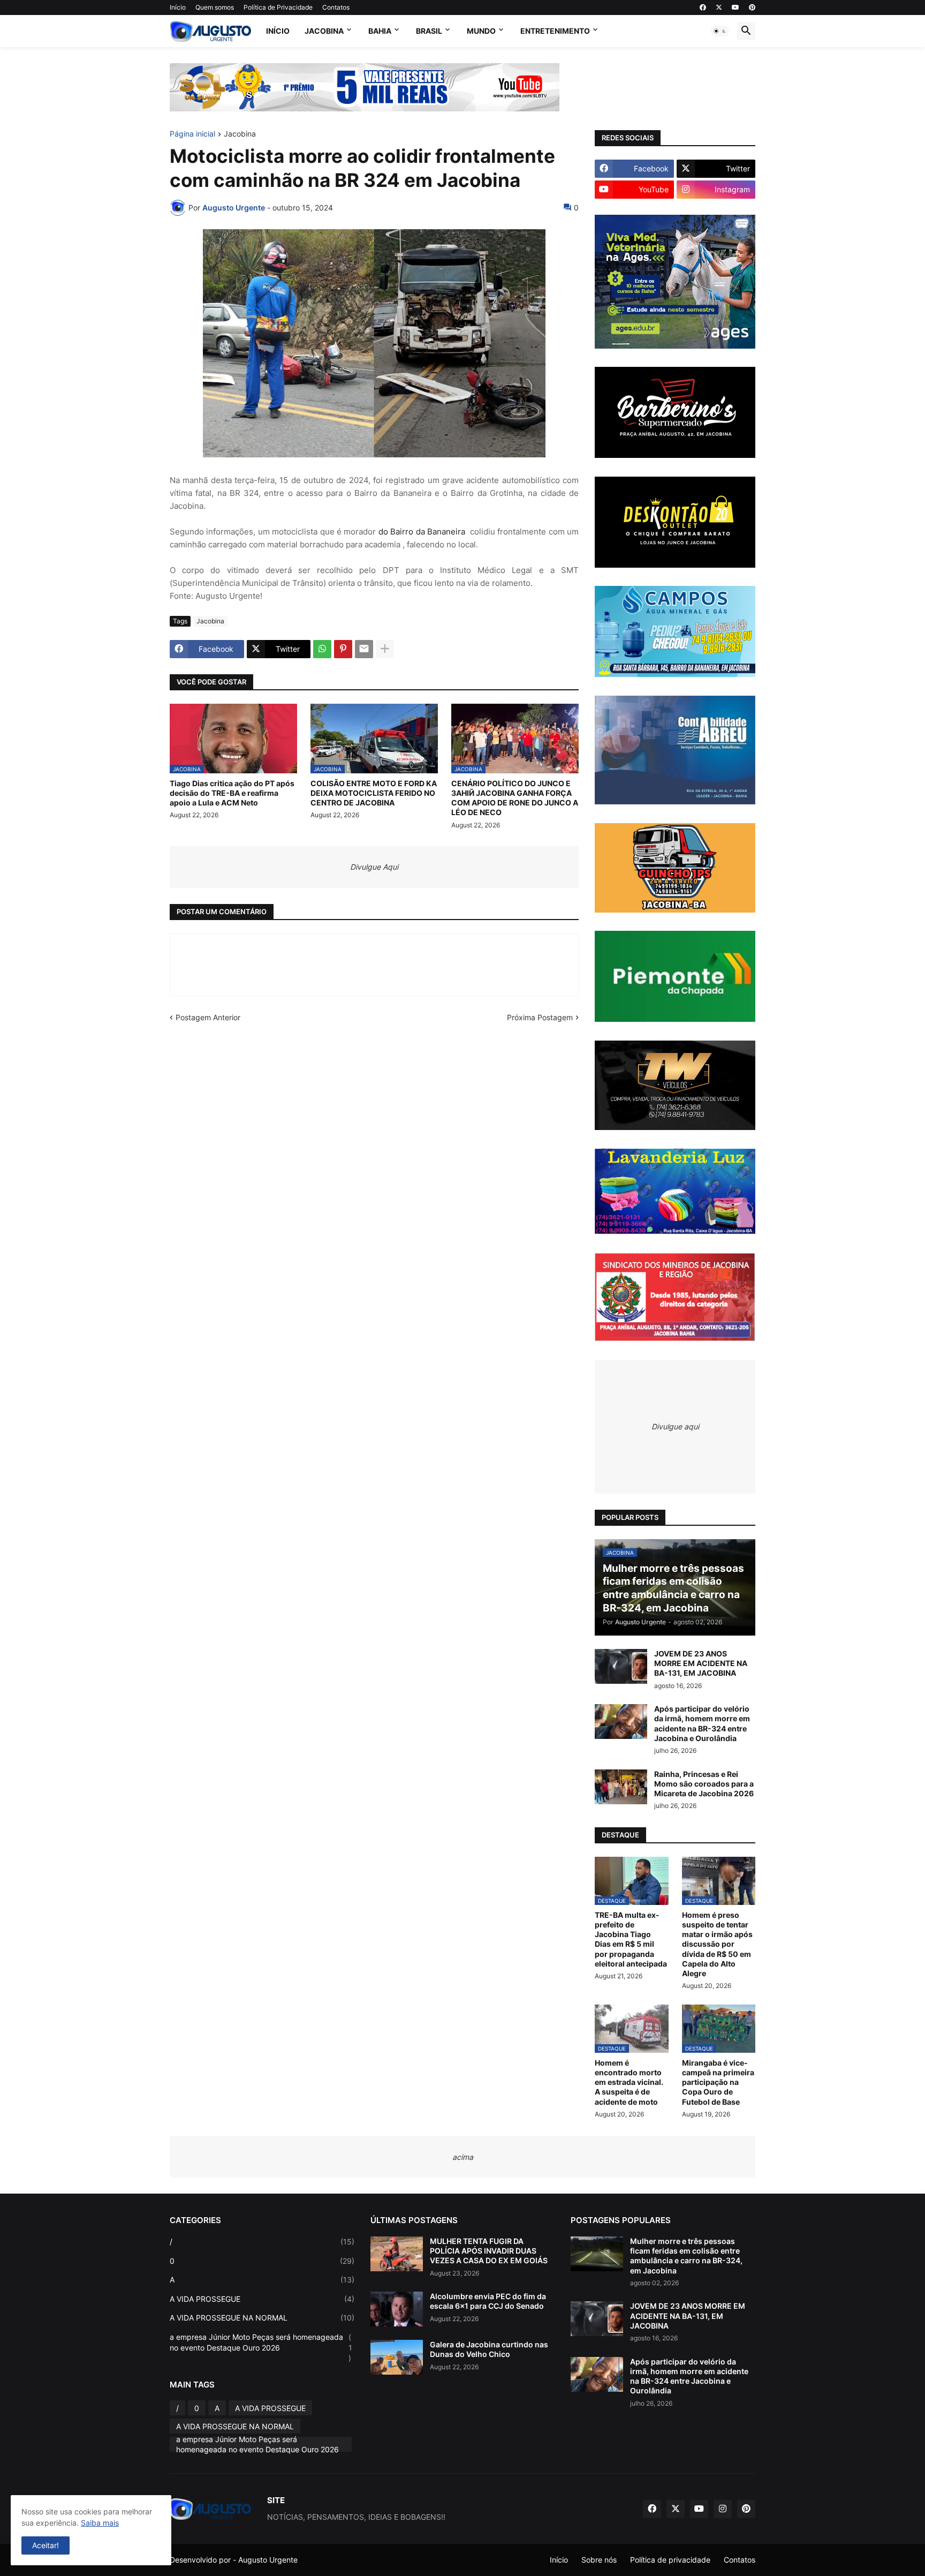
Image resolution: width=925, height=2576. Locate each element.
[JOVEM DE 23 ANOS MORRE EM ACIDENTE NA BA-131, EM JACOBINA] (621, 1666)
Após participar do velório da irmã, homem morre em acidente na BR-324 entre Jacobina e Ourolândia (702, 1723)
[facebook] (703, 7)
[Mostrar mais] (385, 649)
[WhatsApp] (322, 649)
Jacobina (324, 31)
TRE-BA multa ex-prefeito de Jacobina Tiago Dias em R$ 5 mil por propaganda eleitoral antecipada (631, 1939)
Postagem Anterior (208, 1017)
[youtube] (736, 7)
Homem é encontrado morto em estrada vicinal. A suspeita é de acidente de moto (629, 2082)
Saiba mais (100, 2523)
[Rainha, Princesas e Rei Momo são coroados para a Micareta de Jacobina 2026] (621, 1787)
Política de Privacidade (278, 7)
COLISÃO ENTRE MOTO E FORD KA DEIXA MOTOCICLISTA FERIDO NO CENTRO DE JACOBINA (374, 793)
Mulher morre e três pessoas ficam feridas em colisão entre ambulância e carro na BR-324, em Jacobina (686, 2256)
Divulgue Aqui (374, 867)
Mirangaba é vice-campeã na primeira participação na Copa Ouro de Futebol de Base (718, 2082)
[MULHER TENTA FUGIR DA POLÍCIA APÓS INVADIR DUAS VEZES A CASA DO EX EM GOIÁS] (397, 2254)
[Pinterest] (343, 649)
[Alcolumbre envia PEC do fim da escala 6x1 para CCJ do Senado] (397, 2309)
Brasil (429, 31)
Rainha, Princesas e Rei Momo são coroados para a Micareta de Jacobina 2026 (704, 1784)
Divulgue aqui (675, 1426)
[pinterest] (752, 7)
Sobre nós (599, 2560)
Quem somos (215, 7)
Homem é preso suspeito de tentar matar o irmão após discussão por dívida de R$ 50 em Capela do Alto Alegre (717, 1944)
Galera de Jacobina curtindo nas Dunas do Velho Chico (489, 2349)
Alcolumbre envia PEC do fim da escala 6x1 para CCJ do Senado (488, 2301)
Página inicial (192, 134)
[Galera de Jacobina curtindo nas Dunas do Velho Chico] (397, 2357)
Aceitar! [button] (46, 2545)
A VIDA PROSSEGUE (262, 2299)
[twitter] (719, 7)
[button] (720, 31)
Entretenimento (555, 31)
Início (178, 7)
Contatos (336, 7)
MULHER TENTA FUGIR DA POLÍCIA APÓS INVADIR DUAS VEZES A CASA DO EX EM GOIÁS (489, 2251)
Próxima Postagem (540, 1017)
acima (463, 2157)
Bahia (380, 31)
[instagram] (723, 2509)
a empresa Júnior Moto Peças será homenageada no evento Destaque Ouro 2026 (261, 2347)
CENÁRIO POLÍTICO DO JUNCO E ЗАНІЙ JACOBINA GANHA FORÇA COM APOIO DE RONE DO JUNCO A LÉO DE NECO (515, 798)
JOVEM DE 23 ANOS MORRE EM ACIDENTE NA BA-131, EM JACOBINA (701, 1663)
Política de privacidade (670, 2560)
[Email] (364, 649)
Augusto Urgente (268, 2560)
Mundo (481, 31)
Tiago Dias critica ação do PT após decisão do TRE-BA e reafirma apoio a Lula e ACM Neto (232, 793)
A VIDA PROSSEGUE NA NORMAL (262, 2318)
